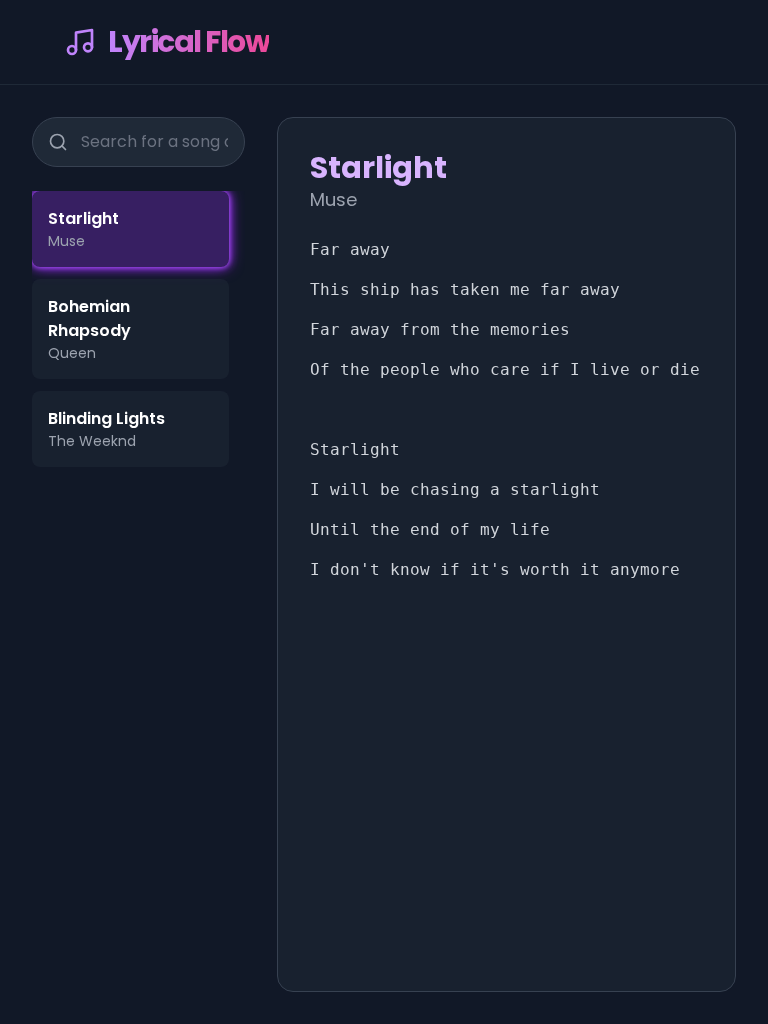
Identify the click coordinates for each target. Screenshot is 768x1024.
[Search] (58, 142)
